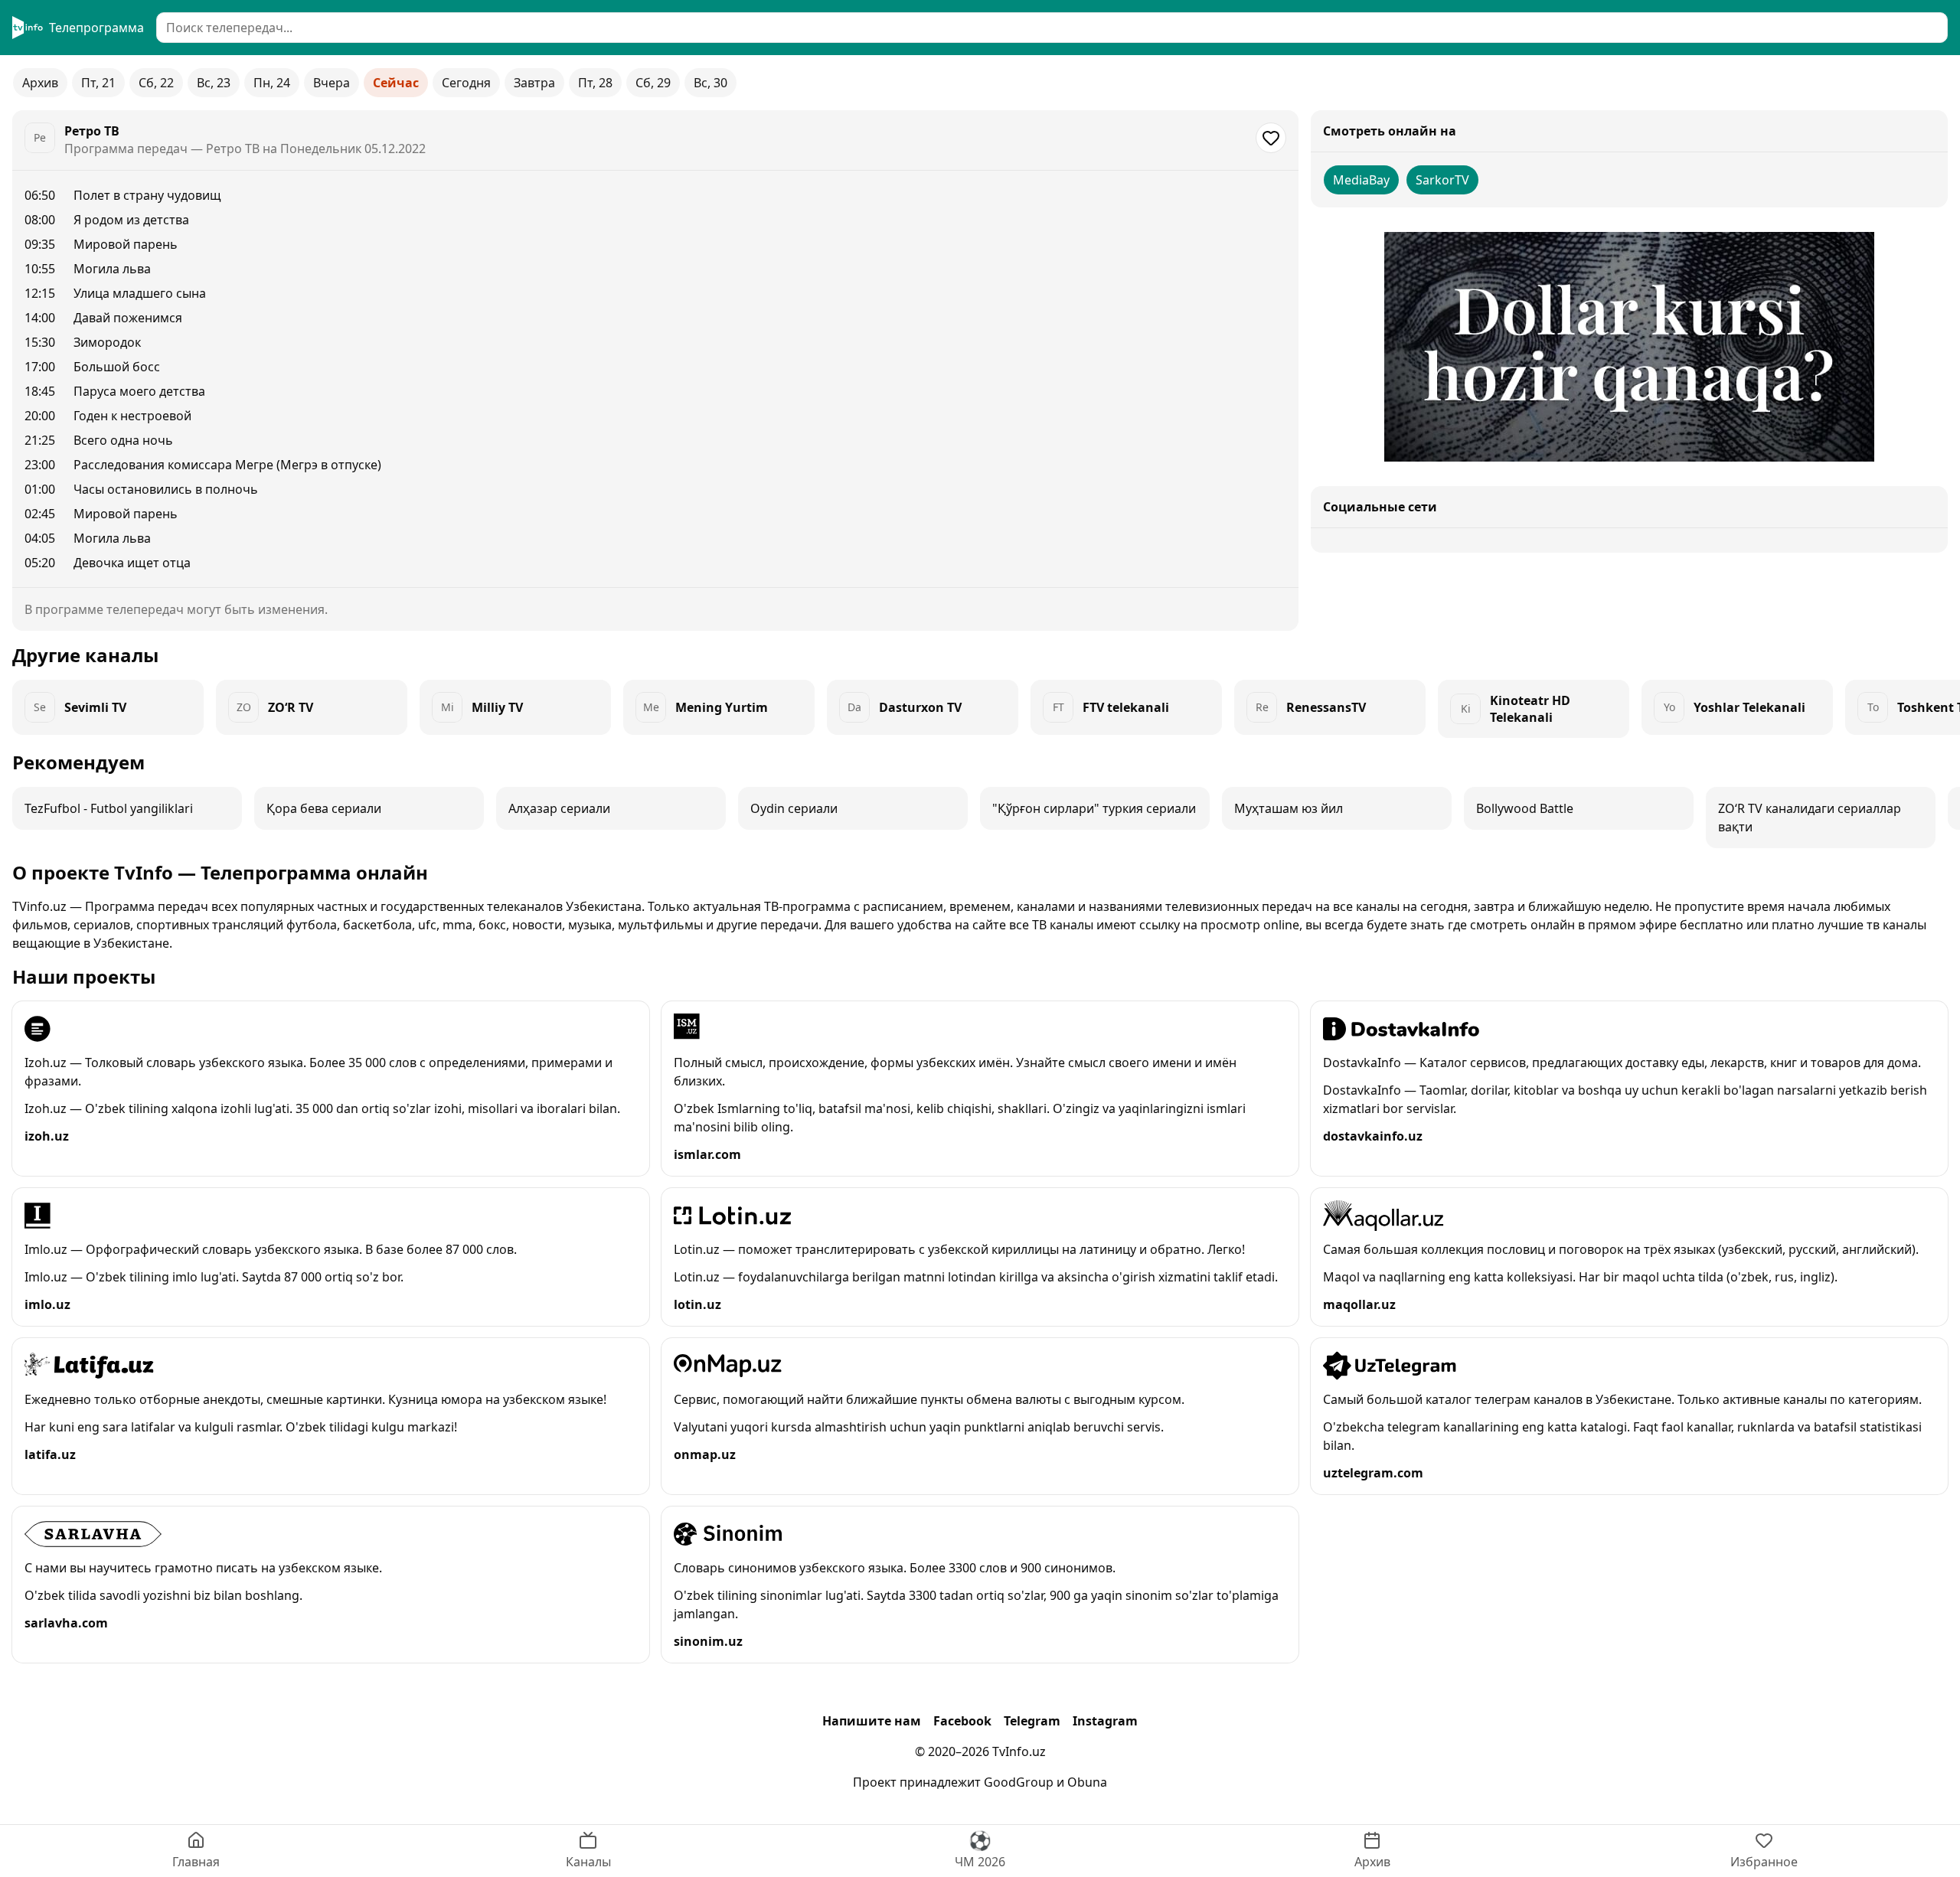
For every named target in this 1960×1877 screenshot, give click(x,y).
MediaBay (1361, 180)
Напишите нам (872, 1721)
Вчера (332, 83)
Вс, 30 (710, 83)
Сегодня (466, 83)
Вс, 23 (214, 83)
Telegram (1032, 1721)
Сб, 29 (653, 83)
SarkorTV (1442, 180)
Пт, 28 (595, 83)
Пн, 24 (272, 83)
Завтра (534, 83)
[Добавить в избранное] (1271, 138)
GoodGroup (1019, 1782)
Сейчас (396, 83)
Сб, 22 (156, 83)
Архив (40, 83)
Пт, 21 (98, 83)
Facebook (962, 1721)
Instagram (1105, 1721)
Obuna (1087, 1782)
